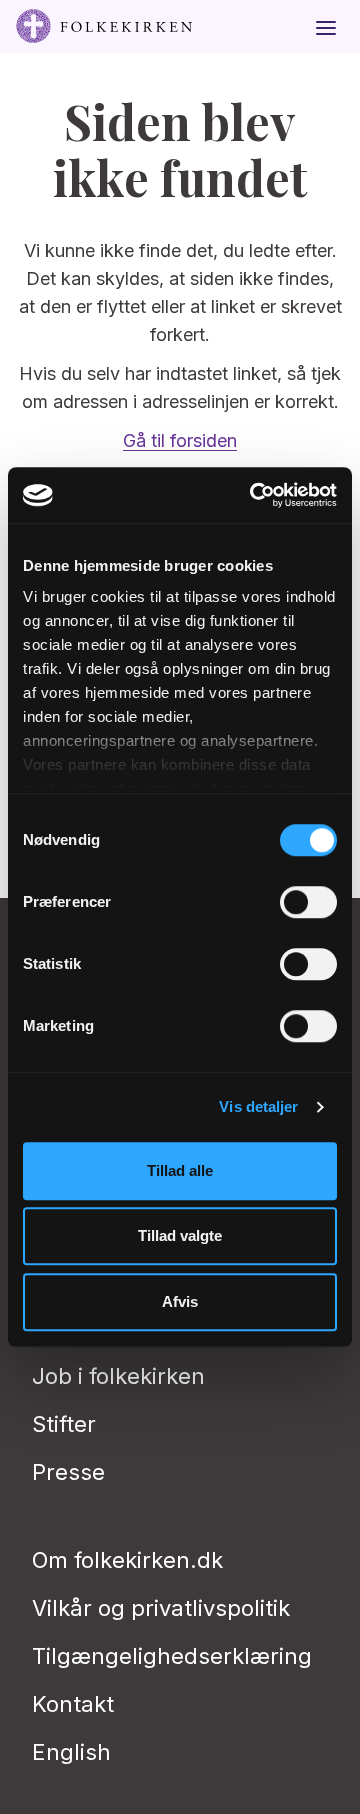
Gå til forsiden (180, 440)
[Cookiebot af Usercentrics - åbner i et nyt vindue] (254, 495)
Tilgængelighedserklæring (172, 1656)
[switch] (308, 902)
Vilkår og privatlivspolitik (161, 1608)
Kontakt (73, 1704)
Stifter (64, 1424)
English (71, 1752)
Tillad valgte (180, 1235)
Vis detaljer (258, 1106)
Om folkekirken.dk (127, 1560)
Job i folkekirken (118, 1376)
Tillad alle (180, 1170)
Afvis (180, 1301)
